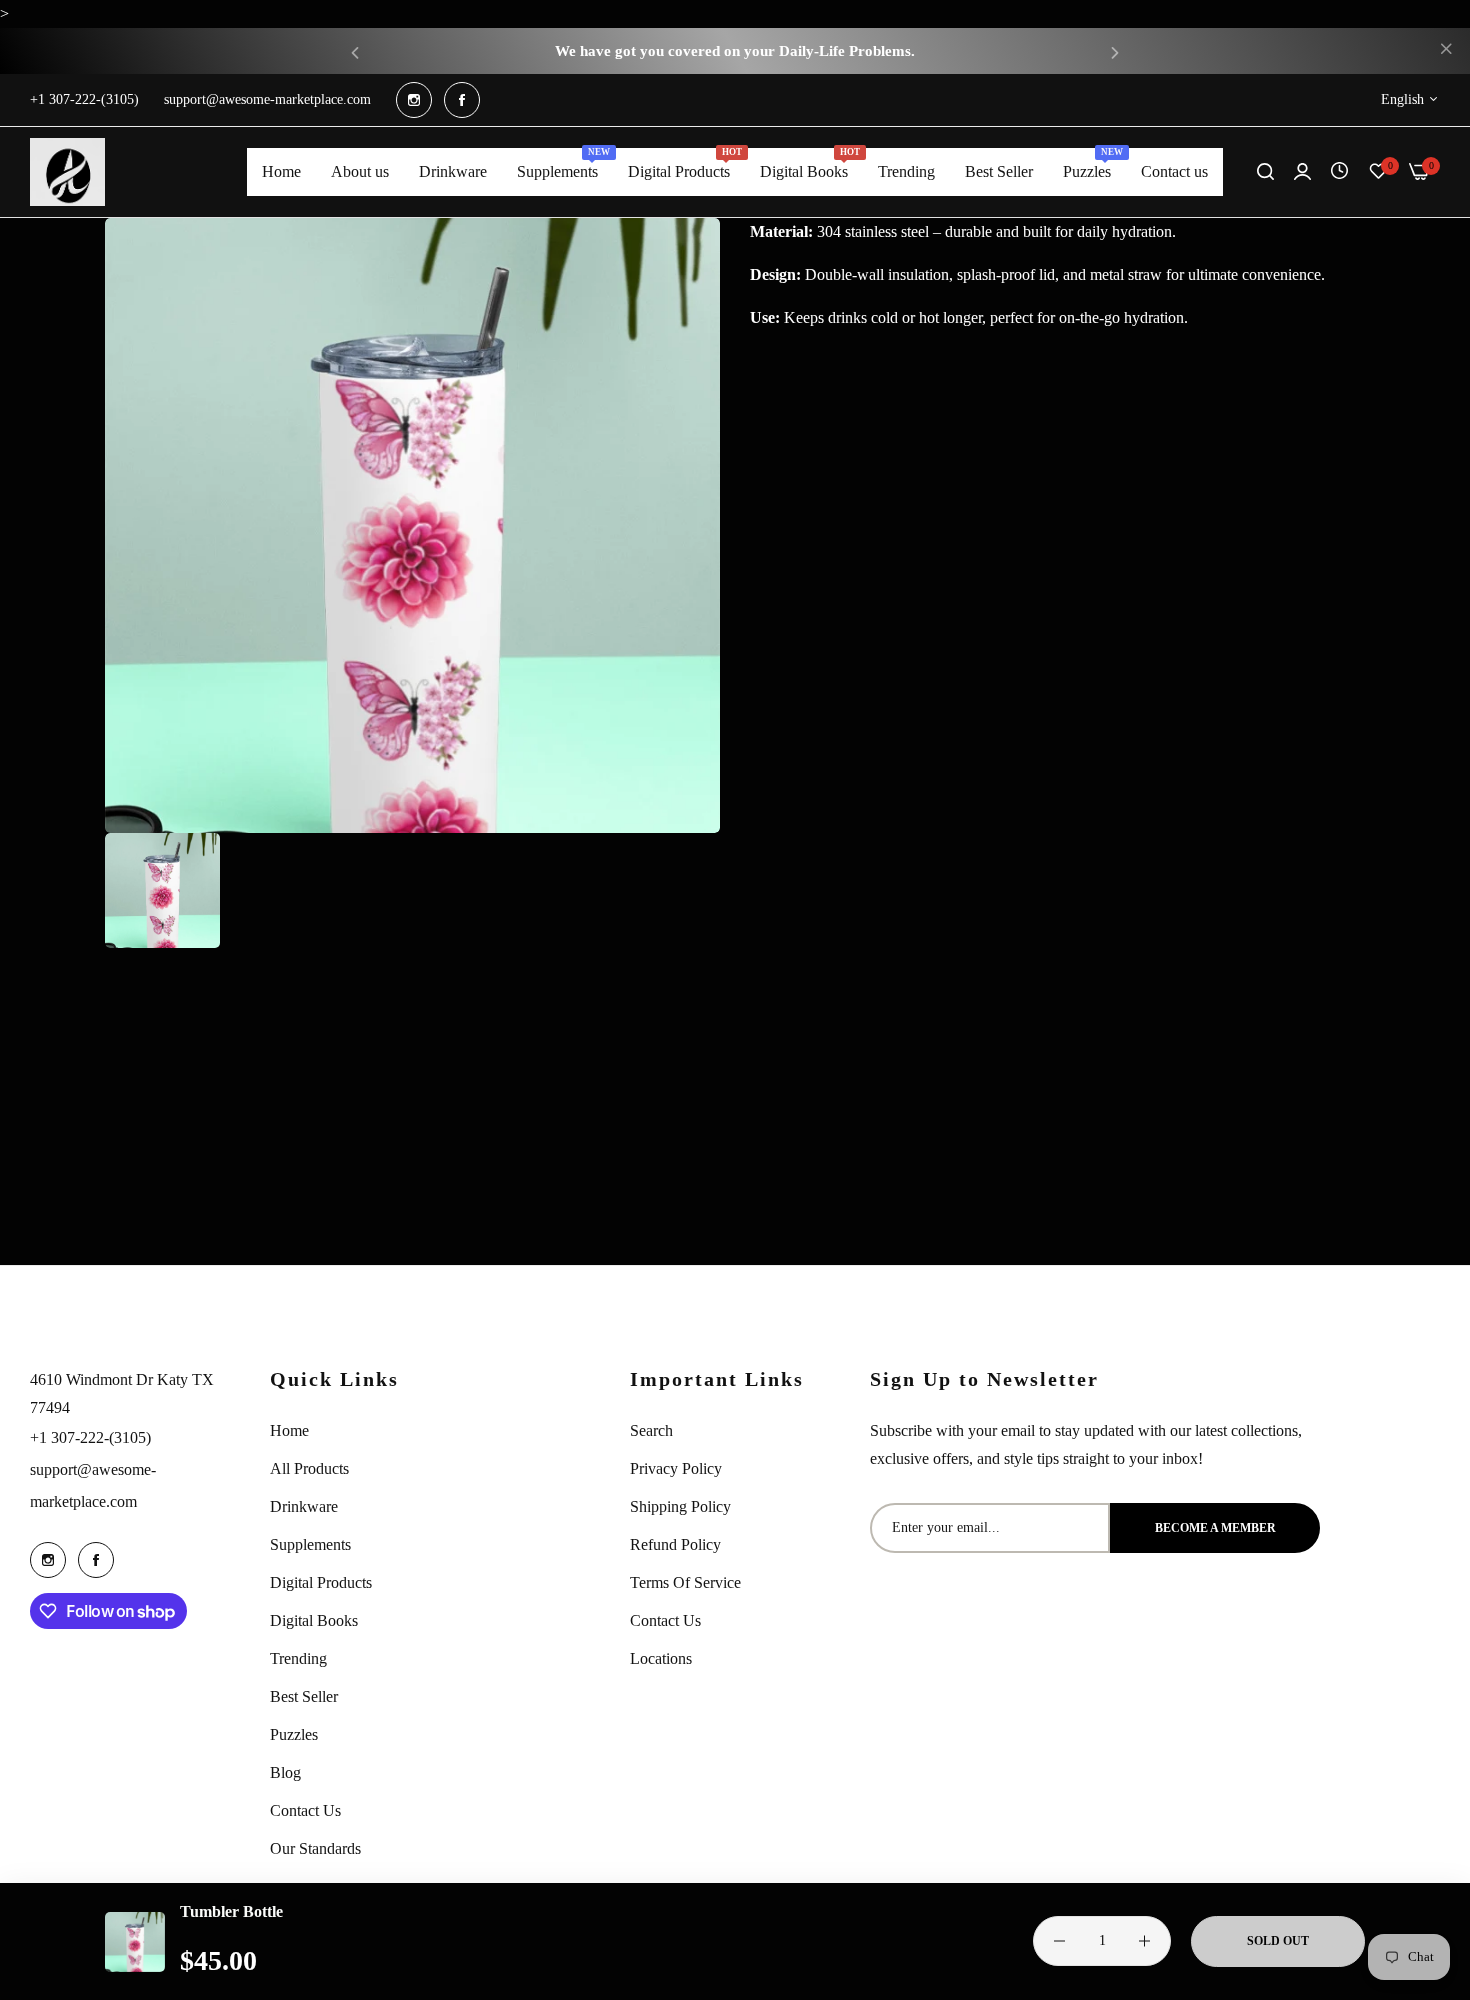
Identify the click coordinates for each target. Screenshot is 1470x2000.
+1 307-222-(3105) (90, 1437)
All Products (309, 1468)
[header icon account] (1302, 172)
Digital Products (321, 1582)
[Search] (1265, 172)
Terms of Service (685, 1582)
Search (651, 1430)
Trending (298, 1658)
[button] (355, 51)
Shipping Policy (680, 1506)
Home (289, 1430)
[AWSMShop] (67, 172)
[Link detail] (414, 100)
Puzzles (294, 1734)
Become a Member (1215, 1528)
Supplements (310, 1544)
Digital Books (314, 1620)
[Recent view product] (1339, 171)
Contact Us (305, 1810)
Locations (661, 1658)
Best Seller (304, 1696)
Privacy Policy (676, 1468)
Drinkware (304, 1506)
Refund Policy (675, 1544)
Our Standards (315, 1848)
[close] (1446, 51)
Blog (285, 1772)
